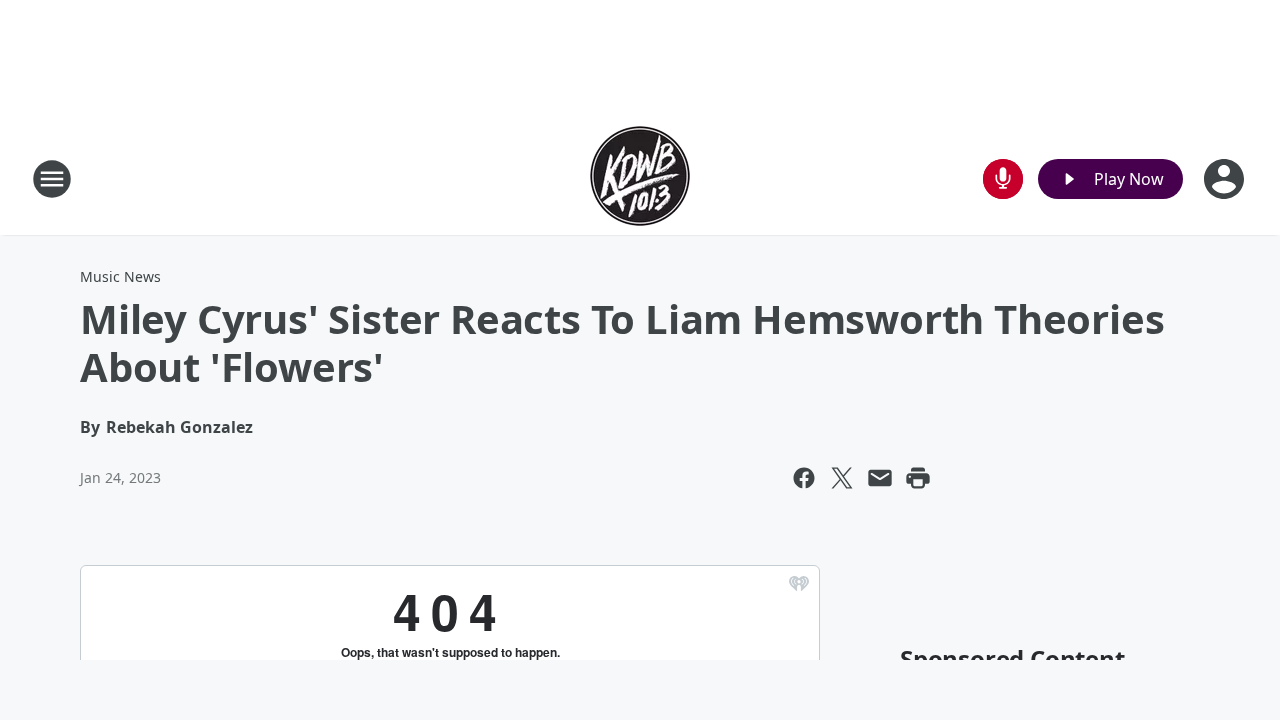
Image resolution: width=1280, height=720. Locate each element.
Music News (120, 276)
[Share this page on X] (842, 478)
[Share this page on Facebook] (804, 478)
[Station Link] (640, 178)
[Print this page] (918, 478)
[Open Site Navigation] (52, 179)
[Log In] (1226, 179)
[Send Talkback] (1003, 179)
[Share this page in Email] (880, 478)
